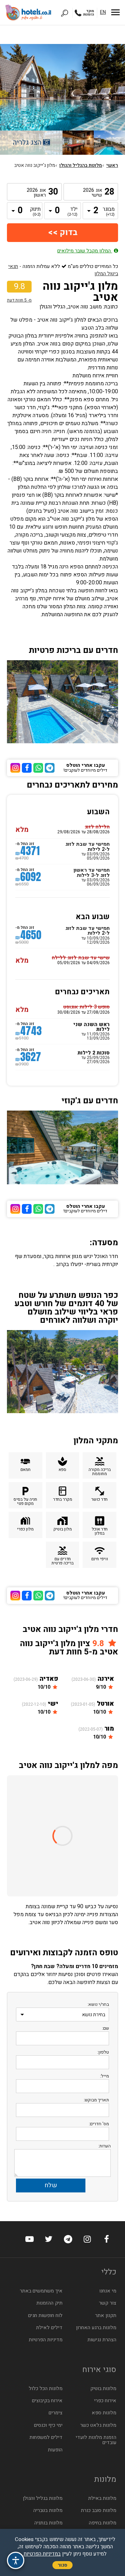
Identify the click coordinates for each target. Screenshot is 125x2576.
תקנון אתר (106, 2315)
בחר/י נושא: (98, 2004)
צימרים (56, 2413)
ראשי (112, 165)
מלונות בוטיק (103, 2389)
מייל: (105, 2076)
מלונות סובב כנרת (99, 2510)
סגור (62, 2565)
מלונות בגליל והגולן (43, 2498)
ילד (72, 212)
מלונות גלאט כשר (98, 2425)
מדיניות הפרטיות (46, 2340)
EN (103, 12)
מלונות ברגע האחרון (96, 2328)
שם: (106, 2028)
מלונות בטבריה (48, 2510)
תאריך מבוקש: (96, 2100)
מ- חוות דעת (19, 300)
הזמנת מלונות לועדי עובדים (96, 2440)
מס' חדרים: (99, 2124)
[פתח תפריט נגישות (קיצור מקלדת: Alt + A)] (16, 2560)
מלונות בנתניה (48, 2523)
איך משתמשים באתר (41, 2291)
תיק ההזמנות (49, 2303)
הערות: (105, 2146)
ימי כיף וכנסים (48, 2425)
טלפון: (103, 2052)
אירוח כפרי (105, 2401)
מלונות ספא (104, 2413)
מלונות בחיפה (103, 2523)
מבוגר (109, 212)
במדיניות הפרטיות (42, 2554)
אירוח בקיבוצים (47, 2401)
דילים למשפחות (46, 2437)
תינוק (35, 212)
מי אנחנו (108, 2291)
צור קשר (108, 2303)
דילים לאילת (49, 2328)
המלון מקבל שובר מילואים (85, 251)
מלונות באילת (102, 2498)
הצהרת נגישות (102, 2340)
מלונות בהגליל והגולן (81, 165)
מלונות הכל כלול (46, 2389)
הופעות (55, 2450)
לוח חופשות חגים (45, 2315)
